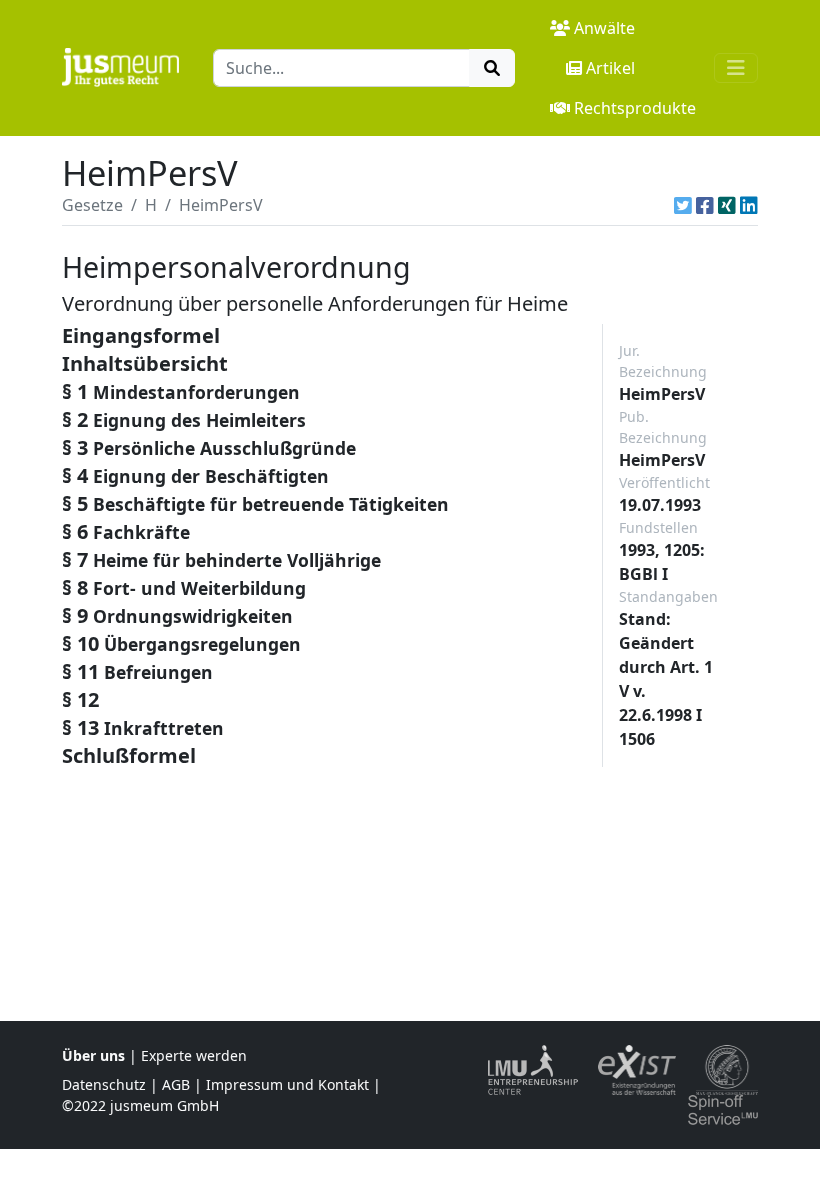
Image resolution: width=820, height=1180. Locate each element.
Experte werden (194, 1055)
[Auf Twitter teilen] (683, 205)
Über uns (93, 1055)
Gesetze (92, 205)
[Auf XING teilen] (727, 205)
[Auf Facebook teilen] (705, 205)
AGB (176, 1084)
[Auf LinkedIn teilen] (749, 205)
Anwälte (604, 28)
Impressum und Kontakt (287, 1084)
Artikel (610, 68)
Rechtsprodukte (635, 108)
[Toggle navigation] (736, 68)
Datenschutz (104, 1084)
